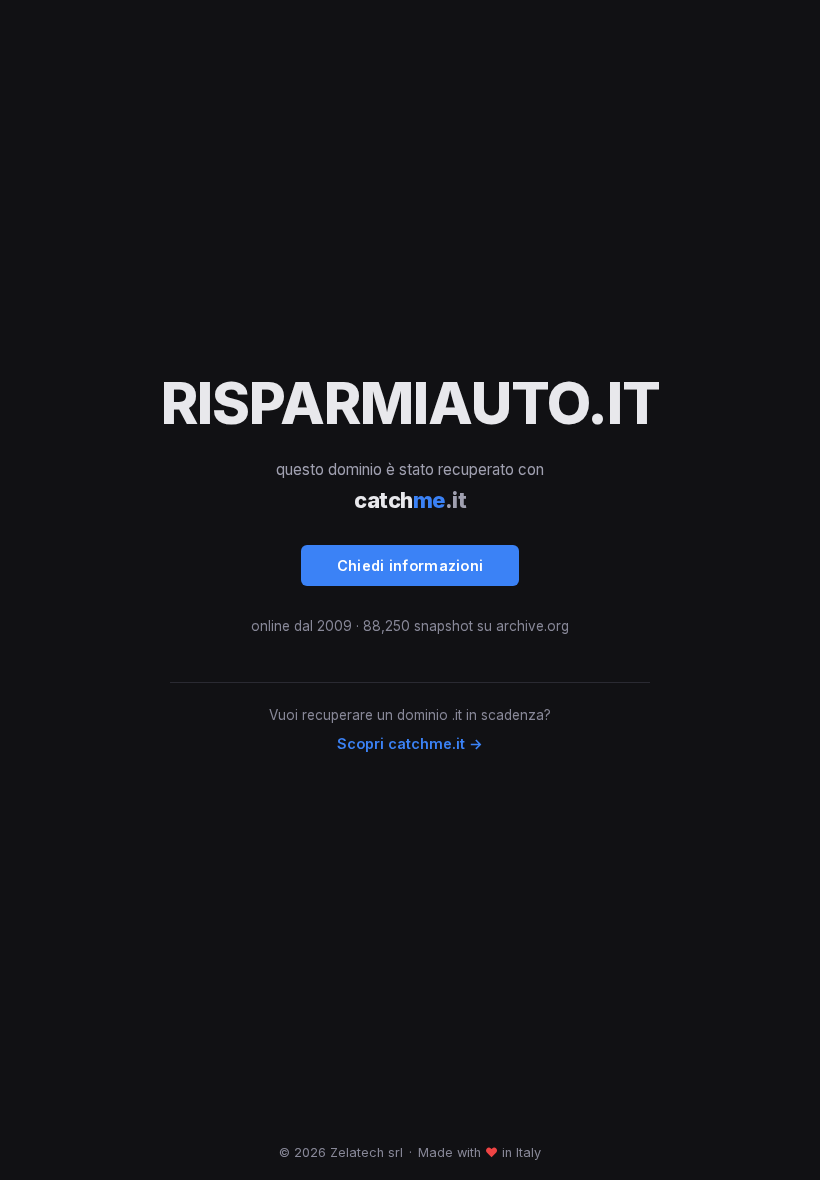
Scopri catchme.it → (410, 743)
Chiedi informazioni (410, 565)
